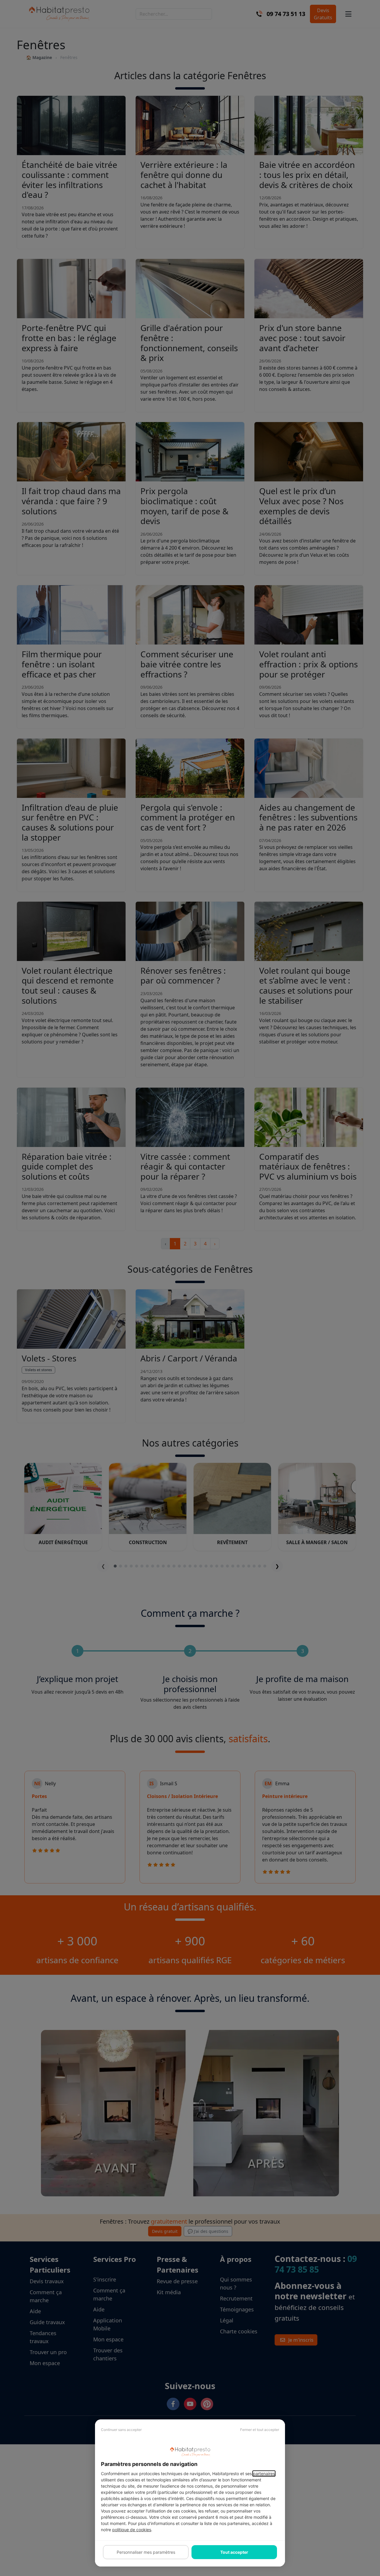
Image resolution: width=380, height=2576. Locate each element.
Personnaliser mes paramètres (146, 2552)
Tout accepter (234, 2552)
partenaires (264, 2474)
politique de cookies (132, 2530)
